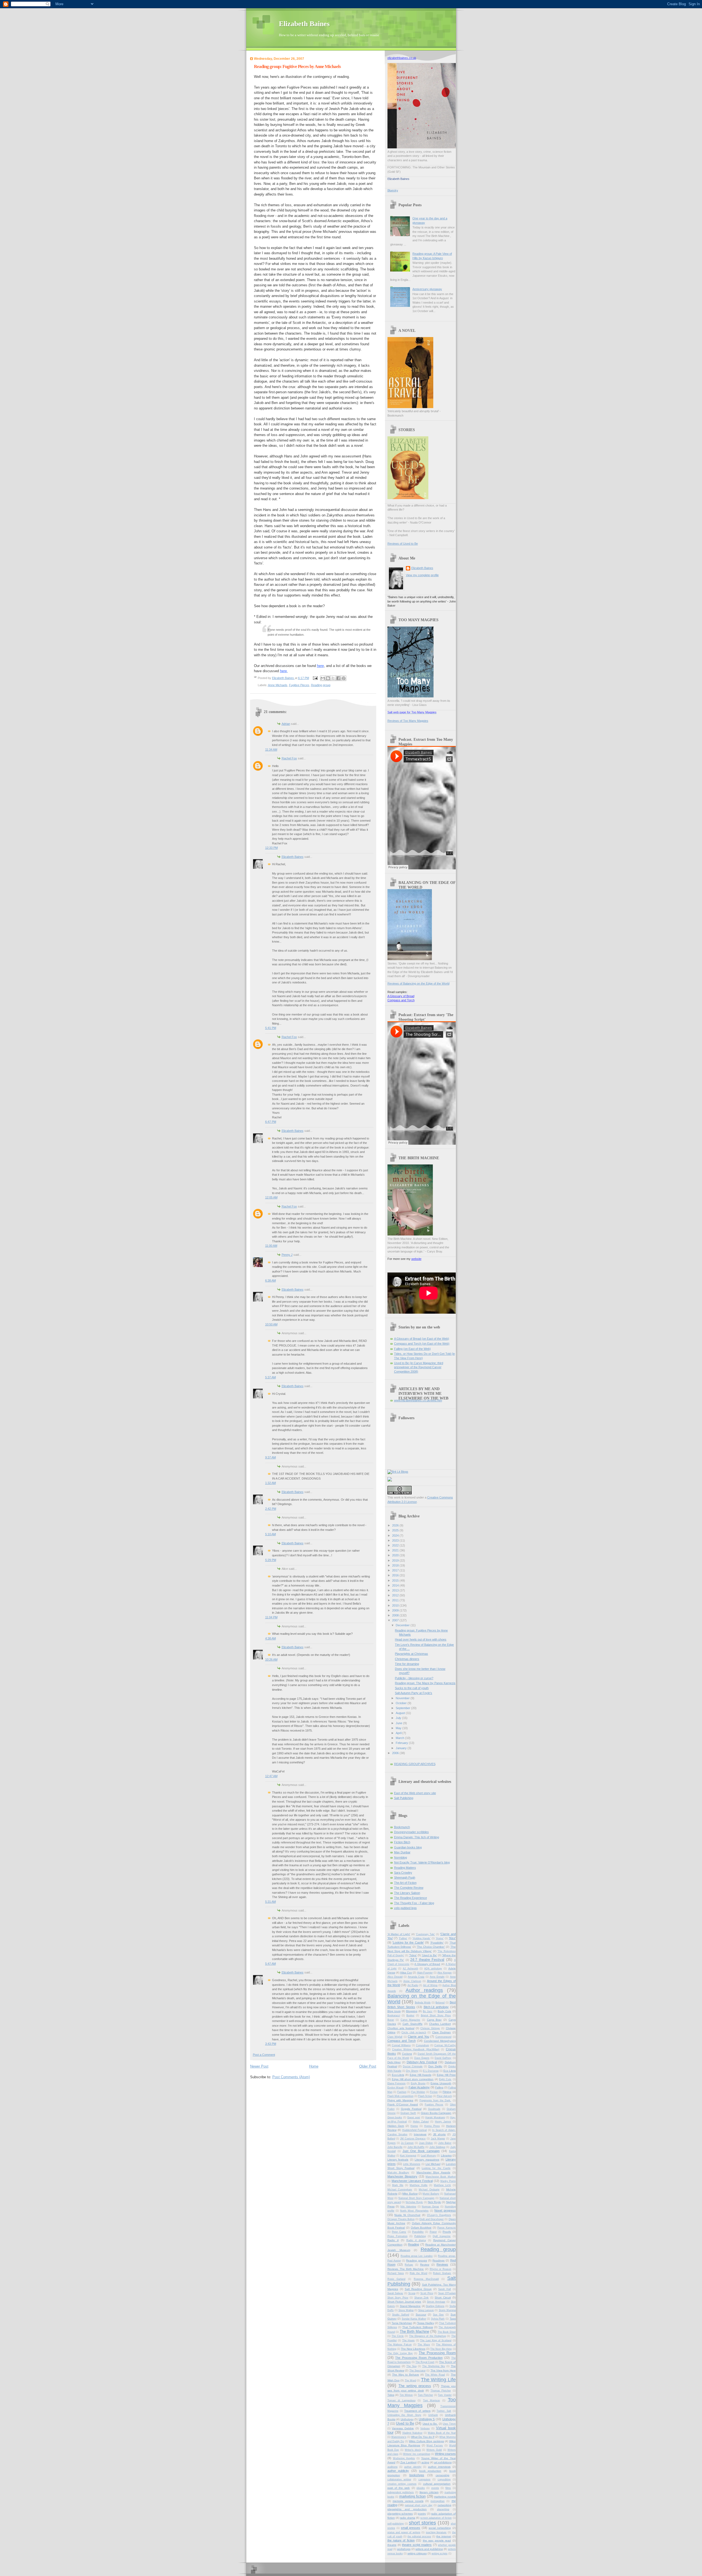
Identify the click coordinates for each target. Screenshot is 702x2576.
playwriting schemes (400, 2514)
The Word (410, 2380)
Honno (414, 2126)
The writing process (415, 2386)
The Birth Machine (414, 2332)
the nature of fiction (401, 2540)
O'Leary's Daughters (439, 2215)
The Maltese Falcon (400, 2345)
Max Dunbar (402, 1852)
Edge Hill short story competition (413, 2079)
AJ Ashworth (411, 1969)
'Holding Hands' (421, 1938)
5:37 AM (271, 1377)
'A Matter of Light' (399, 1934)
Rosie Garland (397, 2279)
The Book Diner (447, 2332)
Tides (391, 2395)
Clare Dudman (441, 2032)
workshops (404, 2549)
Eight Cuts (445, 2079)
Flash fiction (425, 2096)
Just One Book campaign (421, 2151)
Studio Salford (401, 2315)
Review (425, 2265)
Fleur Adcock (444, 2096)
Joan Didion (426, 2143)
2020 (396, 1555)
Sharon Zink (422, 2298)
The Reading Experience (411, 1898)
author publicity (398, 2471)
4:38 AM (271, 1638)
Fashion (402, 2092)
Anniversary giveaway (427, 289)
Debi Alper (394, 2062)
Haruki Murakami (435, 2117)
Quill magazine (442, 2236)
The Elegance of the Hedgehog (428, 2336)
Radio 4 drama (416, 2240)
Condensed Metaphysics (440, 2041)
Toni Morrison (432, 2400)
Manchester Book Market (441, 2177)
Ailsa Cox (406, 1973)
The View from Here (443, 2370)
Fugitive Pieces (299, 685)
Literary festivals (398, 2160)
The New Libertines (413, 2349)
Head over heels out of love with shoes (421, 1639)
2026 (396, 1525)
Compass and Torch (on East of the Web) (422, 1344)
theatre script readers (417, 2545)
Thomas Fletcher (441, 2391)
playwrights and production (407, 2509)
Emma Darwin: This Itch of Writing (417, 1837)
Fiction (434, 2092)
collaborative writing (399, 2479)
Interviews (420, 2134)
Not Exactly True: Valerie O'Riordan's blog (422, 1862)
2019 (396, 1560)
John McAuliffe (416, 2147)
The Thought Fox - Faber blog (414, 1903)
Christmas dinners (407, 1659)
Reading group (321, 685)
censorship (443, 2475)
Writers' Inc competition (417, 2454)
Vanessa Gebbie (403, 2428)
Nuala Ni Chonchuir (407, 2215)
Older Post (368, 2066)
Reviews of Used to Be (403, 544)
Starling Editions (435, 2306)
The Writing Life (438, 2380)
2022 (396, 1545)
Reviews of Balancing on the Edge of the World (418, 983)
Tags (453, 2319)
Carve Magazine (411, 2020)
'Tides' (413, 1955)
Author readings (424, 1990)
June (399, 1723)
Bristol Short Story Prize (436, 2015)
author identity (413, 2467)
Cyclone (407, 2054)
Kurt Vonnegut (408, 2156)
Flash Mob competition (400, 2096)
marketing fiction (413, 2496)
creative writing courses (402, 2484)
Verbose (425, 2428)
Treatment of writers (417, 2411)
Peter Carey (399, 2232)
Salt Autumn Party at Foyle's (414, 1693)
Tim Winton (406, 2395)
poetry (422, 2514)
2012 (396, 1595)
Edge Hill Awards (421, 2075)
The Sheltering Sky (434, 2366)
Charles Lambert (440, 2024)
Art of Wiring (430, 1985)
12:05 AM (271, 1197)
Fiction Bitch (402, 1842)
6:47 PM (271, 1122)
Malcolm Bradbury (398, 2173)
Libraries (446, 2155)
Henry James (443, 2122)
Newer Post (259, 2066)
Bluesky (393, 190)
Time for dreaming (407, 1664)
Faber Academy (419, 2087)
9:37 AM (271, 1457)
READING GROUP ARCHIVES (415, 1764)
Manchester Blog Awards (433, 2172)
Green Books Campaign (436, 2113)
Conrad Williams (401, 2045)
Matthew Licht (442, 2185)
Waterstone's (399, 2437)
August (401, 1713)
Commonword (443, 2037)
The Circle (398, 2336)
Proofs (447, 2232)
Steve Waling (406, 2310)
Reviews (442, 2264)
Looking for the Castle (436, 2168)
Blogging (412, 2011)
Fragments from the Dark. (435, 2100)
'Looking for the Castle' (408, 1942)
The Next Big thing (441, 2349)
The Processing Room (437, 2353)
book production (430, 2471)
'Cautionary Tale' (425, 1934)
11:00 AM (271, 1246)
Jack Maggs (438, 2139)
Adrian (286, 724)
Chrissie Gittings (430, 2028)
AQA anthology (433, 1969)
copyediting (444, 2479)
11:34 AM (271, 750)
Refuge (409, 2265)
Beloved (440, 2003)
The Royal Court (425, 2362)
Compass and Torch (401, 1000)
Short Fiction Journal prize (404, 2302)
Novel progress (445, 2210)
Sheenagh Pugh (405, 1877)
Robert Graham (442, 2273)
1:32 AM (271, 1483)
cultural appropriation (437, 2484)
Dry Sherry (412, 2071)
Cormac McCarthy (445, 2045)
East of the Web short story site (415, 1793)
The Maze (424, 2345)
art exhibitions (443, 2462)
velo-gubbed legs (405, 1908)
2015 (396, 1580)
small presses (411, 2528)
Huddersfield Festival (415, 2130)
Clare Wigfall (395, 2037)
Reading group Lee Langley (417, 2256)
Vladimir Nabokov (412, 2433)
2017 (396, 1570)
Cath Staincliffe (413, 2024)
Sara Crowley (403, 1873)
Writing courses (445, 2454)
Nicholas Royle (414, 2202)
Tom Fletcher (426, 2395)
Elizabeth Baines (304, 24)
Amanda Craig (416, 1977)
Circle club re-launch (414, 2032)
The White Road (435, 2375)
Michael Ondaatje (429, 2190)
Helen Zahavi (421, 2122)
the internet (444, 2536)
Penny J (287, 1255)
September (403, 1708)
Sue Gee (438, 2315)
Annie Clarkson (412, 1981)
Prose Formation (397, 2236)
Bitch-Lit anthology (436, 2007)
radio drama (407, 2518)
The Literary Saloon (407, 1893)
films (448, 2488)
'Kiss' (452, 1938)
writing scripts (440, 2554)
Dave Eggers (422, 2058)
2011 (396, 1600)
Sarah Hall (445, 2289)
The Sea (411, 2366)
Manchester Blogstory (402, 2176)
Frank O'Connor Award (403, 2104)
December (403, 1625)
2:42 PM (271, 1509)
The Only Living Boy (400, 2353)
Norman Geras (430, 2207)
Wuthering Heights (404, 2458)
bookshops (417, 2475)
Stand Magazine (410, 2306)
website (416, 1259)
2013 (396, 1590)
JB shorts (439, 2134)
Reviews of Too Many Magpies (408, 721)
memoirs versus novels (408, 2501)
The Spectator (417, 2371)
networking (445, 2505)
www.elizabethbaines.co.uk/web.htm (418, 1400)
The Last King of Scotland (436, 2340)
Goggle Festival (411, 2109)
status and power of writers (404, 2532)
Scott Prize (427, 2293)
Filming (447, 2092)
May (399, 1728)
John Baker (445, 2143)
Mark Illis (398, 2185)
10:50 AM (271, 1324)
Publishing (420, 2236)
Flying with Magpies (400, 2100)
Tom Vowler (445, 2395)
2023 (396, 1540)
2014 (396, 1585)
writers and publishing (429, 2549)
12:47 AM (271, 1776)
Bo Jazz (428, 2011)
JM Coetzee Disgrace (413, 2139)
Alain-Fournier (425, 1973)
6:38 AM (271, 1280)
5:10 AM (271, 1534)
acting (425, 2462)
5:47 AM (271, 1964)
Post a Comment (264, 2055)
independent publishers (401, 2492)
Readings (438, 2260)
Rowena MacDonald (426, 2279)
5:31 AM (271, 1902)
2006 (396, 1753)
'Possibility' (437, 1943)
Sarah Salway (395, 2293)
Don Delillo (435, 2066)
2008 (396, 1615)
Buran (391, 2020)
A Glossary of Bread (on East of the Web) (422, 1339)
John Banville (395, 2147)
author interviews (439, 2467)
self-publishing (396, 2524)
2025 (396, 1530)
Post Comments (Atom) (291, 2077)
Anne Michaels (278, 685)
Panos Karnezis (447, 2228)
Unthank (433, 2415)
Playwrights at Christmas (411, 1654)
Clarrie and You (418, 2037)
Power (433, 2232)
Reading (414, 2244)
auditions (393, 2467)
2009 (396, 1610)
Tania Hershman (402, 2323)
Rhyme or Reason (441, 2269)
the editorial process (419, 2537)
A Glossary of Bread (401, 996)
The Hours (409, 2340)
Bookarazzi (394, 2015)
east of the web (399, 2488)
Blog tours (394, 2011)
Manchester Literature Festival (412, 2181)
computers (424, 2479)
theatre (392, 2545)
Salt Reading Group (418, 2289)
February (402, 1743)
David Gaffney (443, 2058)
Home (314, 2066)
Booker (410, 2015)
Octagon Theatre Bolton (401, 2219)
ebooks (421, 2488)
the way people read (437, 2540)
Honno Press (432, 2126)
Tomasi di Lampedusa (401, 2400)
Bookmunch (402, 1827)
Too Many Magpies (422, 2403)
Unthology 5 (427, 2419)
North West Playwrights (414, 2211)
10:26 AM (271, 1659)
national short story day (419, 2505)
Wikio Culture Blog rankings (426, 2441)
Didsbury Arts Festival (422, 2062)
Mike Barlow (410, 2194)
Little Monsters (412, 2164)
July (399, 1718)
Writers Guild (434, 2450)
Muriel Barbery (431, 2194)
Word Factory (435, 2445)
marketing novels (445, 2497)
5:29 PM (271, 1560)
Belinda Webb (423, 2003)
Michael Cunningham (400, 2190)
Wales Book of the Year (442, 2433)
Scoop (412, 2293)
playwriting (443, 2509)
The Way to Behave (406, 2375)
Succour (421, 2315)
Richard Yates (396, 2273)
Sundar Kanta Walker (414, 2319)
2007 (396, 1620)
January (402, 1748)
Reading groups (416, 2260)
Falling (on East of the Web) (412, 1349)
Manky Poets (448, 2181)
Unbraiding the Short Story (404, 2415)
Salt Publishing (404, 1798)
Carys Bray (434, 2020)
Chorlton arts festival (401, 2028)
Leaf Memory (428, 2156)
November (403, 1698)
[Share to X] (333, 678)
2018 (396, 1565)
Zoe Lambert (408, 2462)
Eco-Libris (398, 2075)
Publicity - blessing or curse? (414, 1678)
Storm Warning (447, 2310)
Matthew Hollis (419, 2185)
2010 (396, 1605)
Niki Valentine (408, 2207)
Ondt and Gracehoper (431, 2219)
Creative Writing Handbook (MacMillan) (416, 2049)
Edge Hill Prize (446, 2075)
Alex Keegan (445, 1973)
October (402, 1703)
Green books (395, 2117)
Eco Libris (450, 2071)
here (320, 666)
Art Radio (413, 1985)
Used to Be (405, 2423)
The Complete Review (409, 1888)
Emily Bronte (418, 2083)
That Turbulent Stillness (418, 2327)
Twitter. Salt (444, 2411)
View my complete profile (422, 575)
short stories (422, 2523)
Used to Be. (430, 2424)
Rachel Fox (289, 758)
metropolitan (438, 2501)
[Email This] (323, 678)
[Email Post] (315, 678)
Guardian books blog (408, 1847)
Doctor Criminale (413, 2066)
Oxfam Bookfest (421, 2228)
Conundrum (423, 2045)
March (400, 1738)
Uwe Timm (449, 2424)
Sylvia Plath (438, 2319)
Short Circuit (443, 2298)
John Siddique (437, 2147)
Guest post (414, 2117)
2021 (396, 1550)
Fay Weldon (418, 2092)
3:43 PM (271, 2044)
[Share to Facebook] (338, 678)
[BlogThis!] (328, 678)
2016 (396, 1575)
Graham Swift (408, 2113)
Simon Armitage (436, 2302)
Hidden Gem (396, 2126)
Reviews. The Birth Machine (406, 2269)
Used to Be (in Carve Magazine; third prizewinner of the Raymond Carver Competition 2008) (419, 1367)
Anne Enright (437, 1977)
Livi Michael (433, 2164)
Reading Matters (405, 1868)
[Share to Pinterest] (344, 678)
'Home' (440, 1938)
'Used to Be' (429, 1955)
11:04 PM (271, 1617)
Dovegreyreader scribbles (411, 1832)
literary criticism (429, 2492)
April (399, 1733)
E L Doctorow (431, 2071)
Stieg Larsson (426, 2310)
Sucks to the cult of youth (412, 1688)
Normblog (400, 1857)
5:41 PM (271, 1028)
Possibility (418, 2232)
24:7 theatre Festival (427, 1960)
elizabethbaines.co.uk (402, 58)
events (435, 2488)
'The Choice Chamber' (431, 1947)
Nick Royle (434, 2202)
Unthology (407, 2419)
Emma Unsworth (441, 2083)
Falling (439, 2087)
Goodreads (434, 2109)
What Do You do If (423, 2437)
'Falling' (403, 1938)
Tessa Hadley (426, 2323)
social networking (440, 2528)
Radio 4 (393, 2240)
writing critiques (417, 2553)
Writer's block (413, 2450)
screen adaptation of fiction (436, 2518)
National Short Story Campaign (416, 2198)
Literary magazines (427, 2160)
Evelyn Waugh (396, 2088)
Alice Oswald (395, 1977)
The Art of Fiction (405, 1883)
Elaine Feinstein (397, 2083)
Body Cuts (444, 2011)
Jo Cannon (407, 2143)
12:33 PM (271, 848)
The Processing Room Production (419, 2358)
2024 (396, 1536)
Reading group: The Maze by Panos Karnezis (425, 1683)
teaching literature (436, 2532)
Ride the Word (418, 2273)
